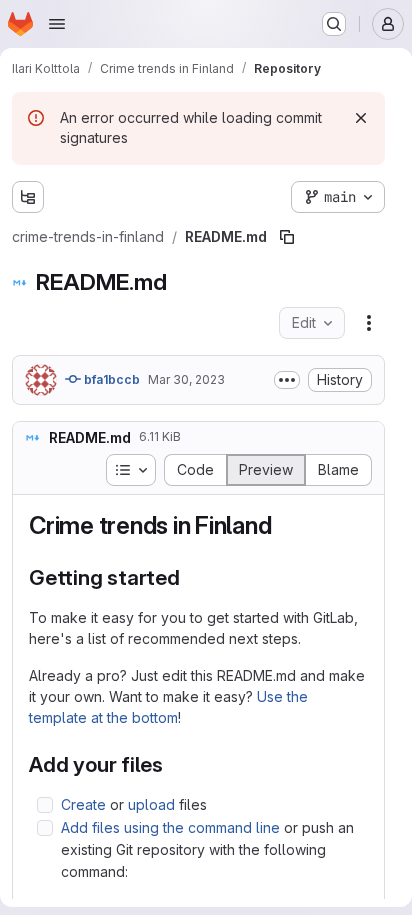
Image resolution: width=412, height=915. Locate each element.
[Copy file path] (287, 237)
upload (151, 804)
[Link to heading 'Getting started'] (191, 577)
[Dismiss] (361, 118)
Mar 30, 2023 (186, 379)
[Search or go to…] (334, 24)
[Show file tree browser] (28, 197)
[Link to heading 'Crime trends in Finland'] (284, 525)
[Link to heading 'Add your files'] (174, 764)
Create (83, 804)
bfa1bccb (110, 379)
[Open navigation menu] (57, 24)
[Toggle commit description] (287, 380)
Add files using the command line (170, 827)
